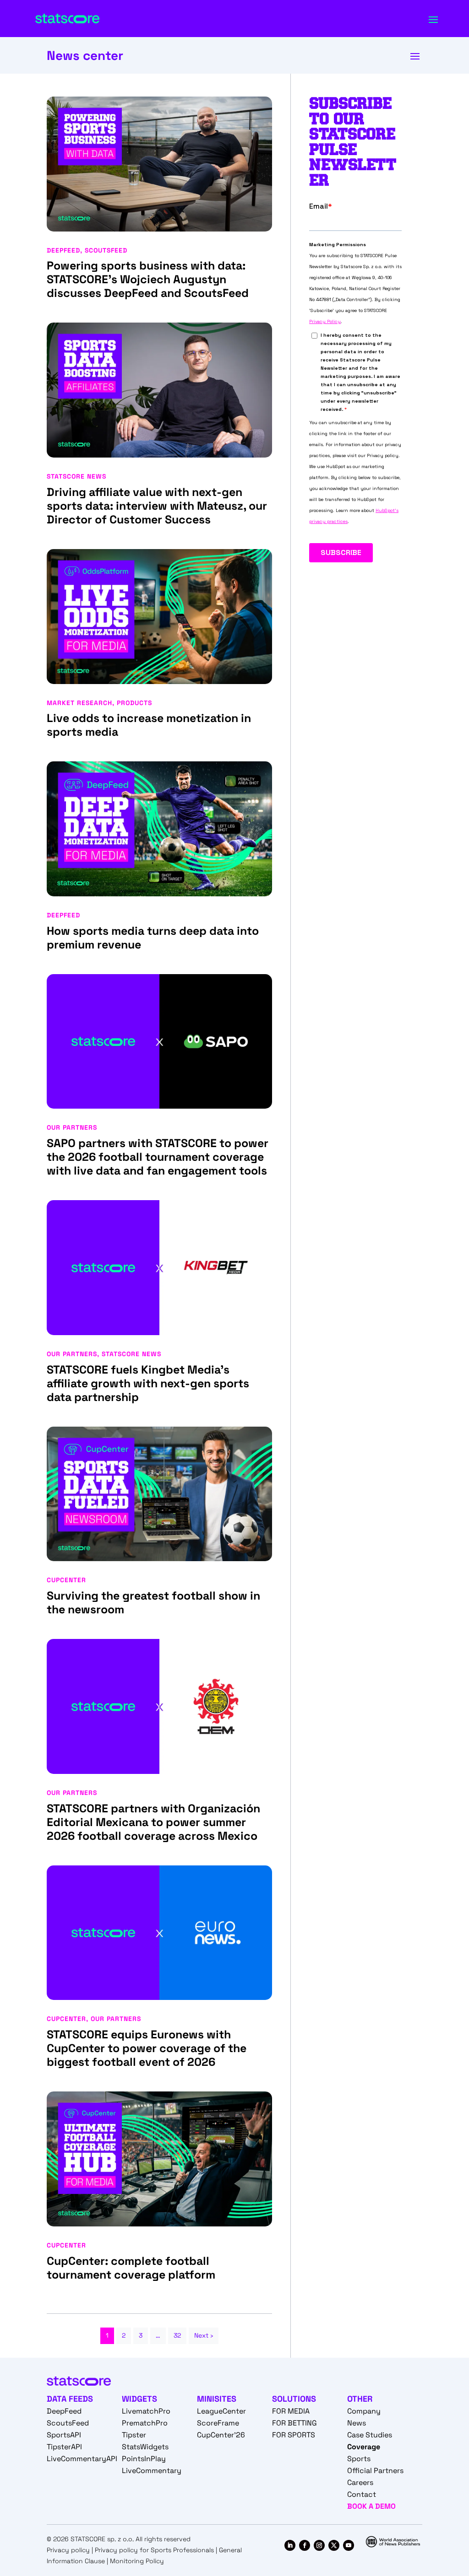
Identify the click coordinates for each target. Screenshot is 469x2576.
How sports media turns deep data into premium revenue (153, 938)
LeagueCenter (221, 2411)
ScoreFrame (218, 2423)
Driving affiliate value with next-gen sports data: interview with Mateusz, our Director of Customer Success (157, 506)
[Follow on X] (334, 2545)
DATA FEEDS (70, 2399)
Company (364, 2411)
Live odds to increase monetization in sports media (149, 725)
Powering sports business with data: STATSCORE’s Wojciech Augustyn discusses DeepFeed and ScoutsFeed (148, 279)
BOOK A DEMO (371, 2506)
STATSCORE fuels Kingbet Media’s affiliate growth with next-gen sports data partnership (148, 1383)
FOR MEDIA (291, 2411)
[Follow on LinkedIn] (290, 2545)
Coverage (364, 2447)
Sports (359, 2459)
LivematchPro (146, 2411)
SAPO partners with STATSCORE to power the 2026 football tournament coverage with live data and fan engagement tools (158, 1157)
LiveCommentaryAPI (82, 2459)
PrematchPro (145, 2423)
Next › (204, 2335)
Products (134, 703)
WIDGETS (139, 2399)
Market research (79, 703)
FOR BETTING (294, 2423)
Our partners (72, 1127)
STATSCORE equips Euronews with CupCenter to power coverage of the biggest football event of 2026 (147, 2048)
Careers (360, 2482)
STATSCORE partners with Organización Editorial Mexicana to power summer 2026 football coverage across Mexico (153, 1822)
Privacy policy (68, 2550)
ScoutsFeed (106, 250)
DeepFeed (63, 250)
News (357, 2423)
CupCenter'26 (221, 2435)
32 (177, 2335)
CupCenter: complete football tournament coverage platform (132, 2268)
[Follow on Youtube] (349, 2545)
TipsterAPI (64, 2447)
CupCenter (66, 1580)
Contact (362, 2494)
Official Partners (375, 2471)
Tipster (134, 2435)
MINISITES (217, 2399)
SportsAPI (64, 2435)
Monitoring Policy (137, 2561)
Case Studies (370, 2435)
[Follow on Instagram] (319, 2545)
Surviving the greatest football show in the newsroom (153, 1602)
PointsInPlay (144, 2459)
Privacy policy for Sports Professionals (154, 2550)
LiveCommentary (152, 2471)
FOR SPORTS (294, 2435)
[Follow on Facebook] (305, 2545)
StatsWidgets (145, 2447)
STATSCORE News (76, 476)
